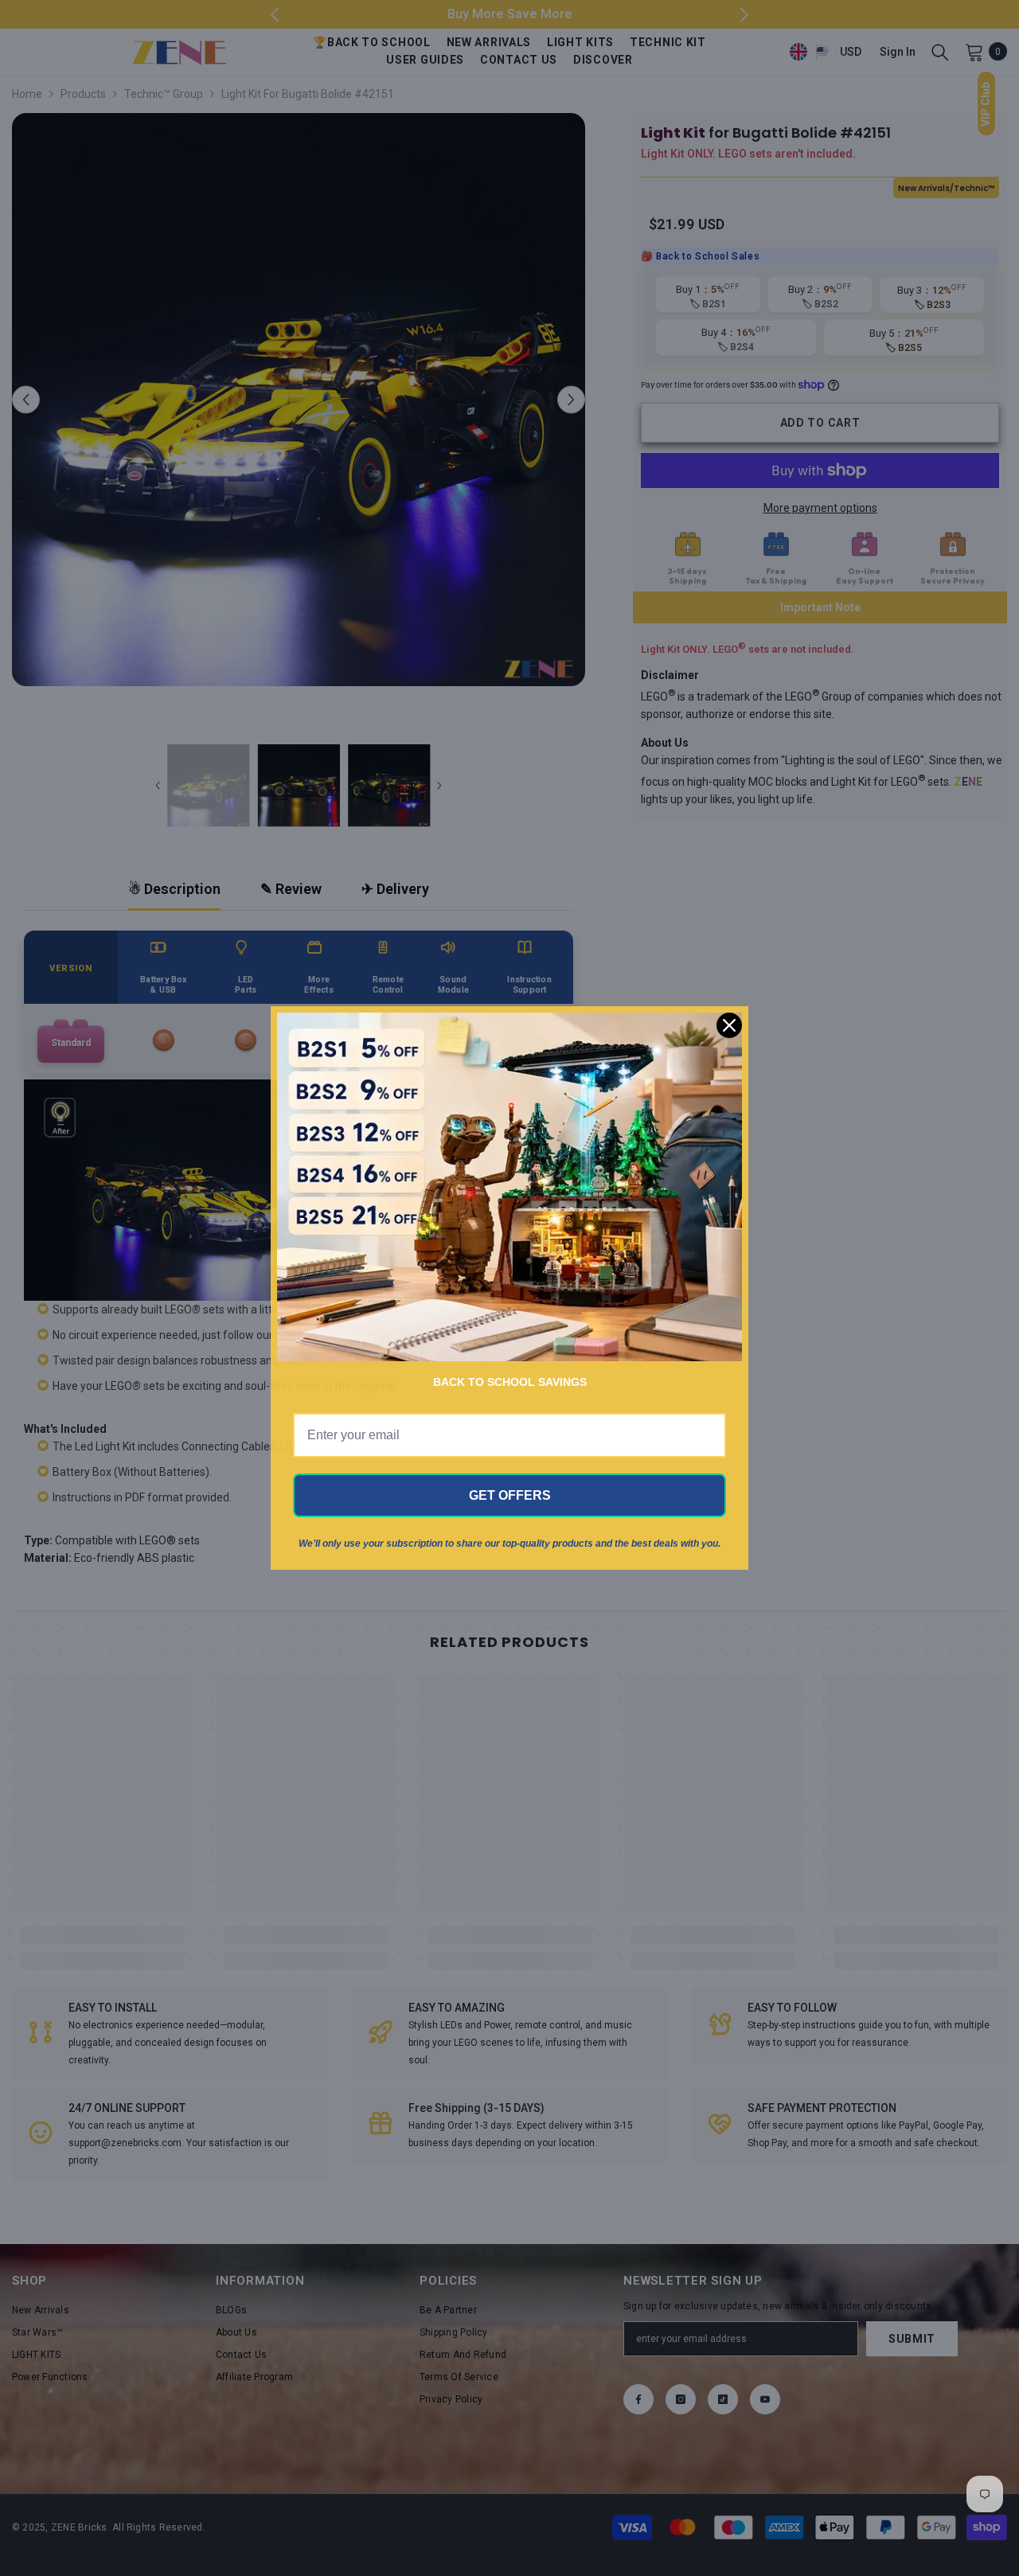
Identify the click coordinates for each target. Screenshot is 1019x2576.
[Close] (729, 1025)
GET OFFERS (510, 1495)
